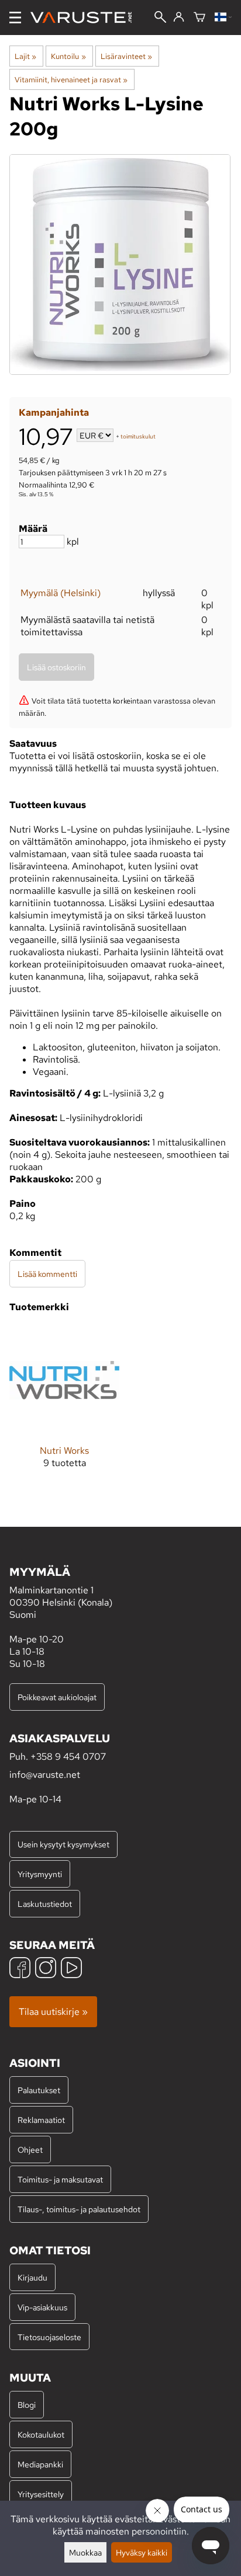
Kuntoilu (68, 56)
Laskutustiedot (45, 1904)
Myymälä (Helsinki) (61, 593)
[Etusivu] (86, 18)
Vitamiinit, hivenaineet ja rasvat (71, 79)
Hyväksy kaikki (142, 2552)
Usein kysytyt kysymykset (63, 1844)
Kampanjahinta (54, 412)
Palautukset (39, 2090)
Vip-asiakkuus (42, 2307)
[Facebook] (20, 1969)
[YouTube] (71, 1969)
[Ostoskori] (199, 18)
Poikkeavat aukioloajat (57, 1697)
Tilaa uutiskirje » (53, 2012)
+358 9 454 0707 (68, 1757)
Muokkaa (85, 2552)
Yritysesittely (41, 2494)
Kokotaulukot (41, 2434)
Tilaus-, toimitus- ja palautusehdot (79, 2209)
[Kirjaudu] (179, 18)
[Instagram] (46, 1969)
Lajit (25, 56)
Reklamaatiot (41, 2120)
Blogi (27, 2405)
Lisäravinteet (126, 56)
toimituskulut (138, 436)
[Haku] (160, 18)
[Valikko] (15, 18)
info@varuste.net (45, 1775)
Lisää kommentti (47, 1274)
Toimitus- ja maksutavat (60, 2179)
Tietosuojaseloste (49, 2337)
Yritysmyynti (40, 1874)
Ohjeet (30, 2149)
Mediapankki (40, 2464)
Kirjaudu (32, 2277)
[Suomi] (223, 18)
